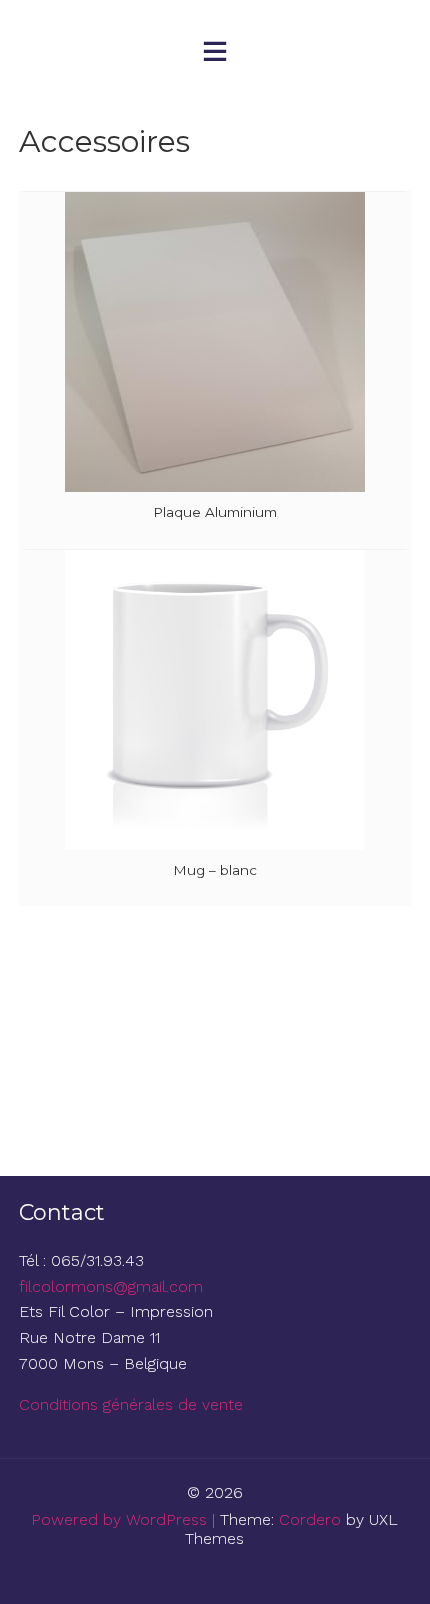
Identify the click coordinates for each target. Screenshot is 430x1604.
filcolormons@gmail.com (111, 1286)
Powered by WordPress (119, 1519)
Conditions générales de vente (131, 1404)
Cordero (310, 1519)
